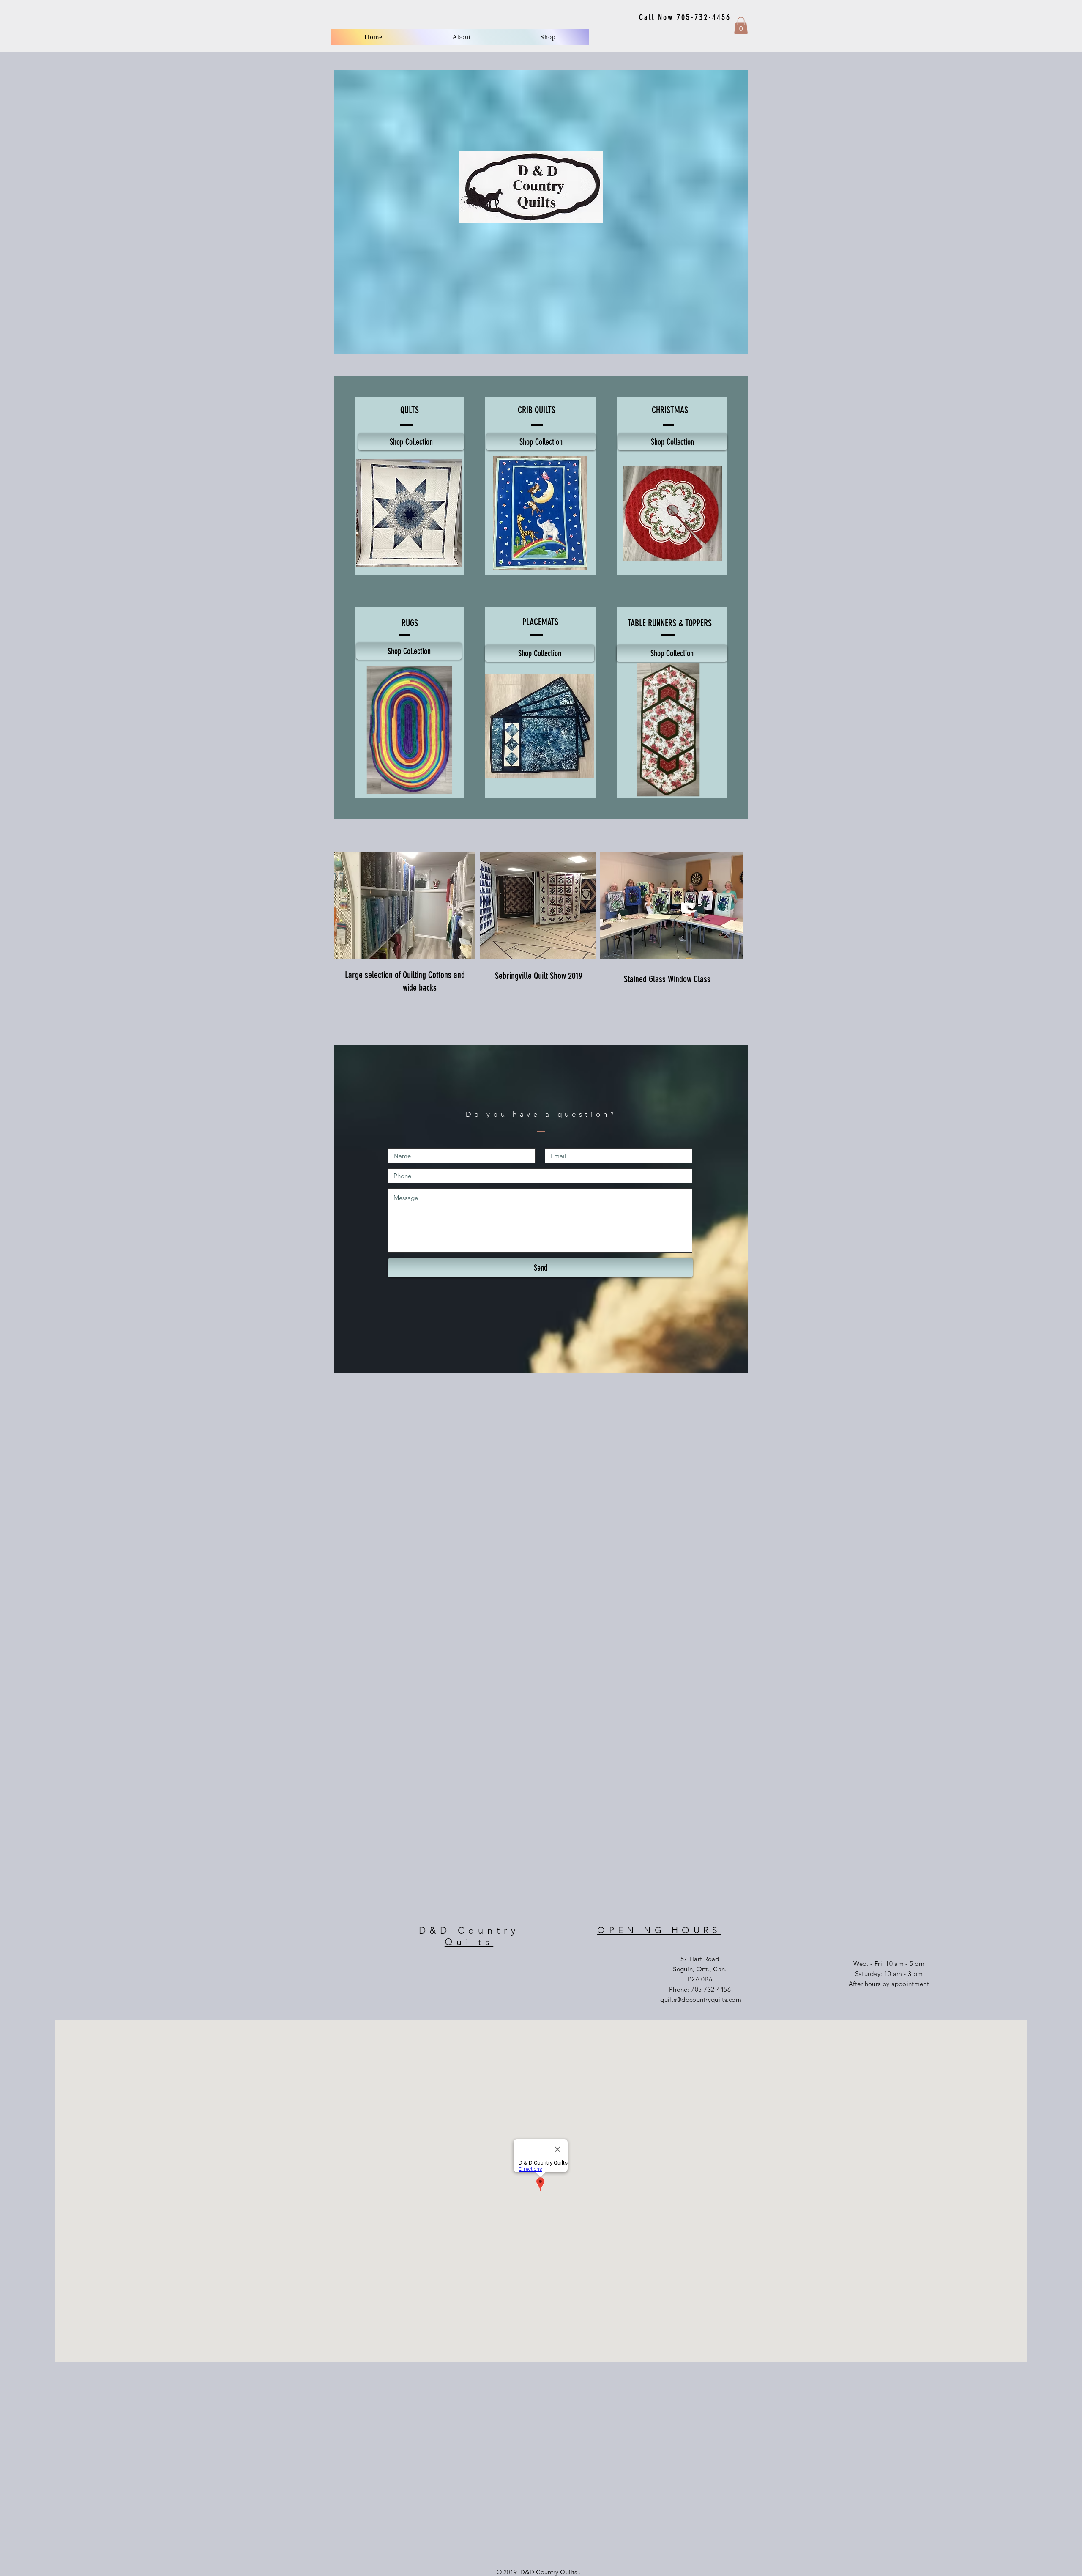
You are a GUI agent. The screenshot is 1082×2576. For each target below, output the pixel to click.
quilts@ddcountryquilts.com (701, 1999)
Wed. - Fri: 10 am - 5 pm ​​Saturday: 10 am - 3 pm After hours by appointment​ (889, 1974)
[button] (548, 37)
